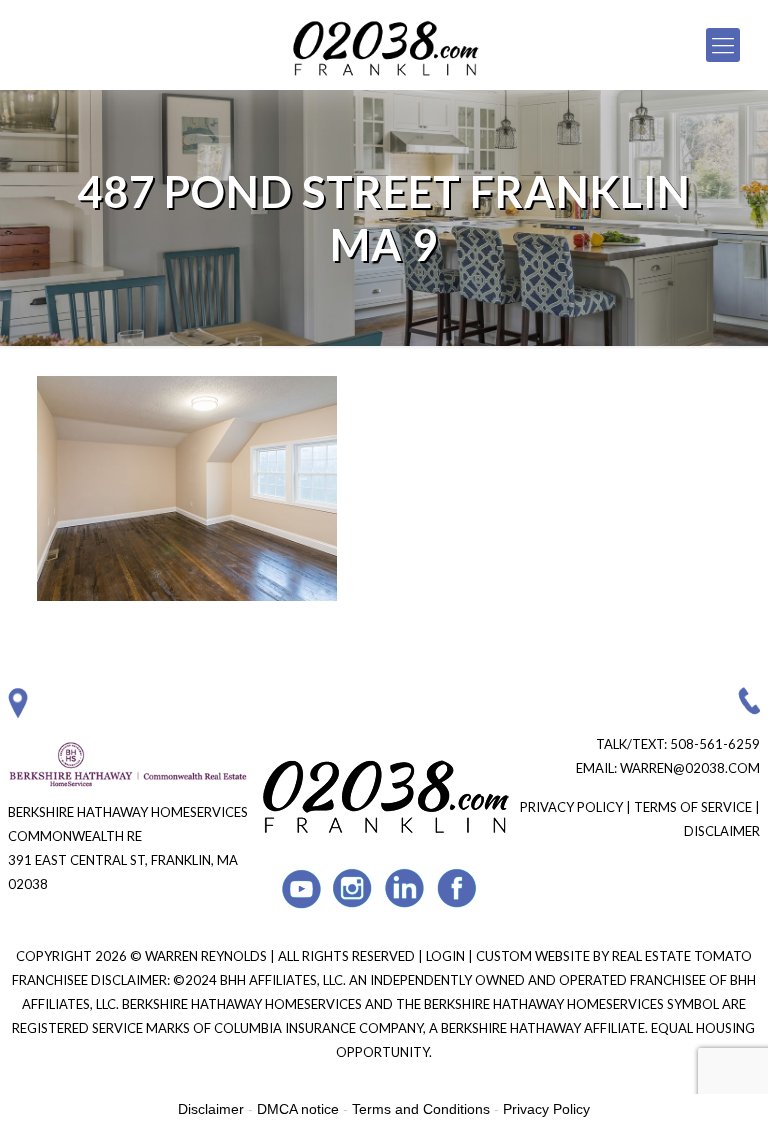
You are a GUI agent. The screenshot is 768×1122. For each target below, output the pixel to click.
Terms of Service (693, 807)
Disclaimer (722, 831)
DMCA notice (298, 1109)
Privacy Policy (571, 807)
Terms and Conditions (421, 1109)
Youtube (301, 888)
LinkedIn (405, 888)
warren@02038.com (690, 768)
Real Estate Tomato (682, 956)
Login (447, 956)
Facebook (457, 888)
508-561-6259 (715, 744)
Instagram (353, 888)
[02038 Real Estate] (384, 45)
